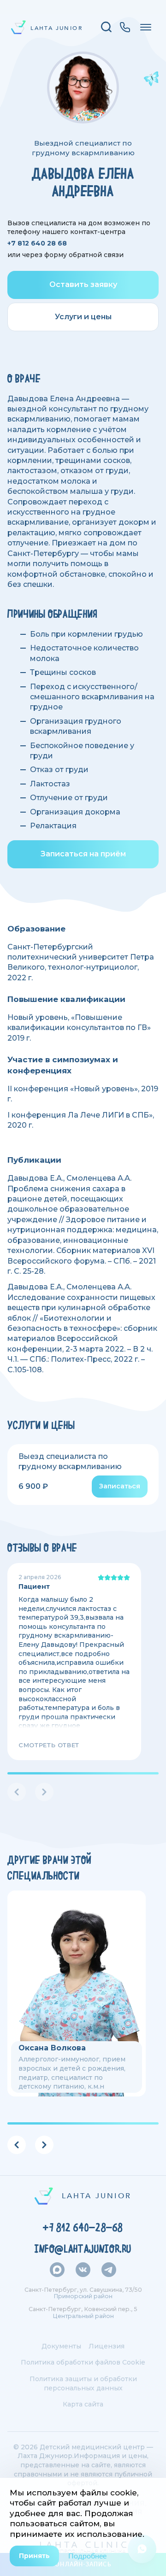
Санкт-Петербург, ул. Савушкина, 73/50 (83, 2290)
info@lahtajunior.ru (83, 2249)
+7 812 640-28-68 (83, 2228)
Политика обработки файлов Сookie (83, 2362)
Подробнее (87, 2556)
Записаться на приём (83, 854)
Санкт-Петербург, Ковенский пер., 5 (83, 2309)
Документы (61, 2346)
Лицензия (107, 2346)
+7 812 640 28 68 (37, 243)
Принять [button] (34, 2556)
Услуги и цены (83, 317)
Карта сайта (83, 2404)
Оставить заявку (83, 284)
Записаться (120, 1486)
